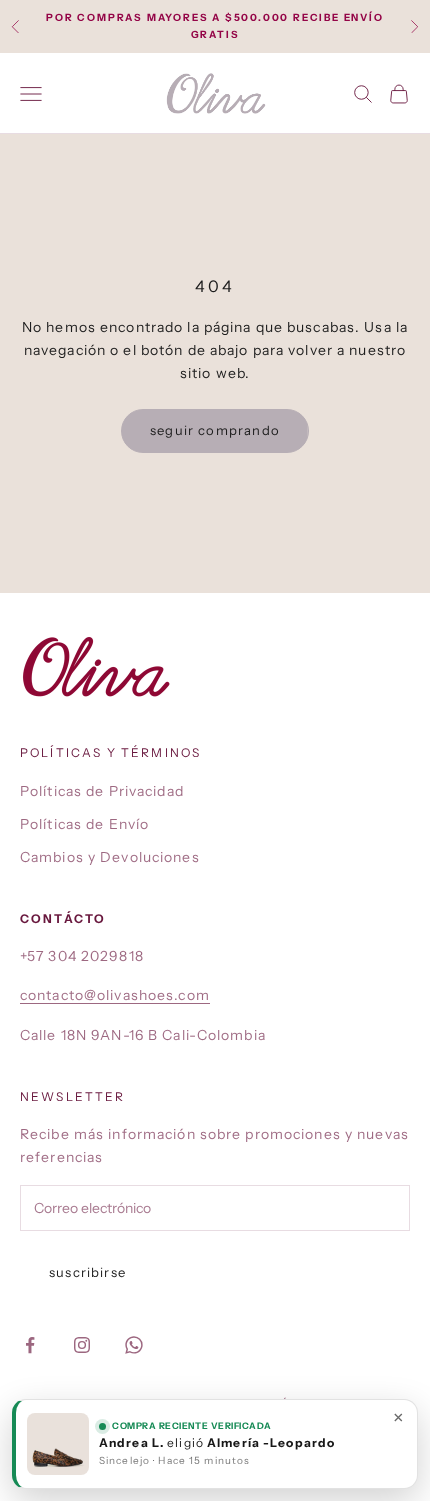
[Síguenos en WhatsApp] (134, 1345)
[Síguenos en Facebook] (30, 1345)
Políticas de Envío (84, 824)
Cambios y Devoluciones (110, 857)
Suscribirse (87, 1272)
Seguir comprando (215, 430)
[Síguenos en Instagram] (82, 1345)
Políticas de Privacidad (102, 791)
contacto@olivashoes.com (115, 995)
